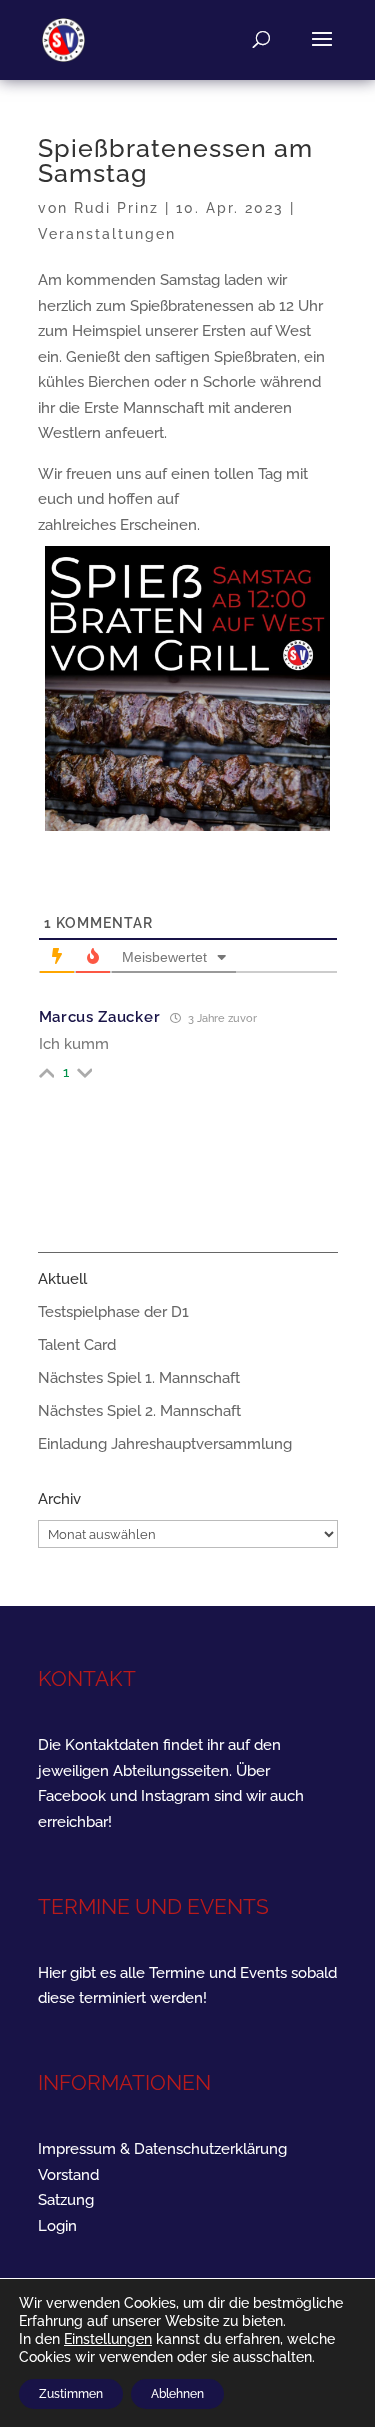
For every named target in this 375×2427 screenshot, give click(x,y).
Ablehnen (177, 2394)
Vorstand (68, 2175)
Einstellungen (108, 2339)
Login (57, 2226)
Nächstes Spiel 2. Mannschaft (139, 1411)
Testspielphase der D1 (113, 1312)
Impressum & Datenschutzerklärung (162, 2149)
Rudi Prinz (116, 208)
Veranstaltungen (107, 234)
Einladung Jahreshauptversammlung (165, 1444)
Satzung (66, 2200)
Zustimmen (71, 2394)
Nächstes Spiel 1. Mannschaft (139, 1378)
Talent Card (77, 1345)
